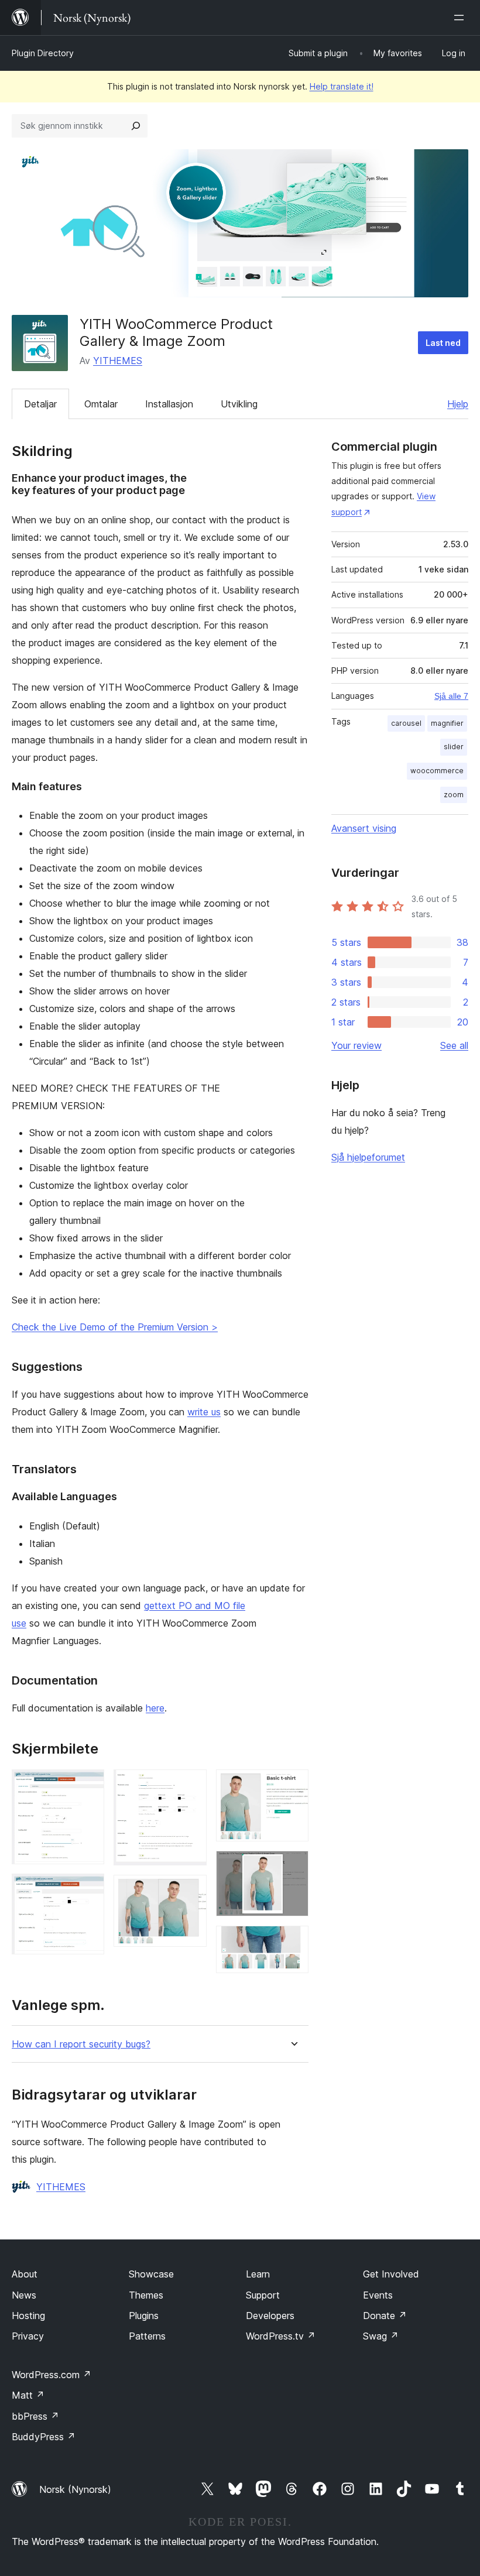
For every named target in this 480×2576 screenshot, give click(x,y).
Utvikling (239, 404)
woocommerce (437, 771)
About (25, 2274)
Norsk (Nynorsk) (75, 2489)
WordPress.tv (281, 2336)
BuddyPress (44, 2437)
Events (378, 2295)
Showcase (151, 2274)
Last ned (443, 343)
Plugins (144, 2316)
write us (204, 1412)
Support (263, 2295)
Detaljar (40, 404)
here (155, 1708)
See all (454, 1045)
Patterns (147, 2336)
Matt (28, 2395)
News (24, 2295)
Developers (270, 2316)
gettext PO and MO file (195, 1606)
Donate (385, 2316)
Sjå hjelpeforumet (368, 1157)
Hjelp (458, 404)
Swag (381, 2336)
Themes (146, 2295)
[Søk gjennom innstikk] (136, 126)
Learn (258, 2274)
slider (454, 747)
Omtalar (101, 404)
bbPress (35, 2416)
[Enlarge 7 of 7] (293, 1942)
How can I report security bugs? (81, 2044)
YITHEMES (118, 361)
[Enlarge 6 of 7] (293, 1867)
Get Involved (391, 2274)
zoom (454, 795)
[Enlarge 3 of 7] (191, 1785)
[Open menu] (461, 18)
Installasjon (169, 404)
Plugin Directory (43, 53)
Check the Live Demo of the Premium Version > (115, 1327)
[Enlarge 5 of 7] (293, 1785)
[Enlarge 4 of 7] (191, 1891)
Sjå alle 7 (451, 696)
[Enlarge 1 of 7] (88, 1785)
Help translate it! (342, 86)
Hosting (28, 2316)
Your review (356, 1045)
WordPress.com (52, 2375)
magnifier (447, 723)
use (19, 1623)
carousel (406, 723)
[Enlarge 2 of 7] (88, 1889)
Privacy (28, 2336)
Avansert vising (364, 828)
